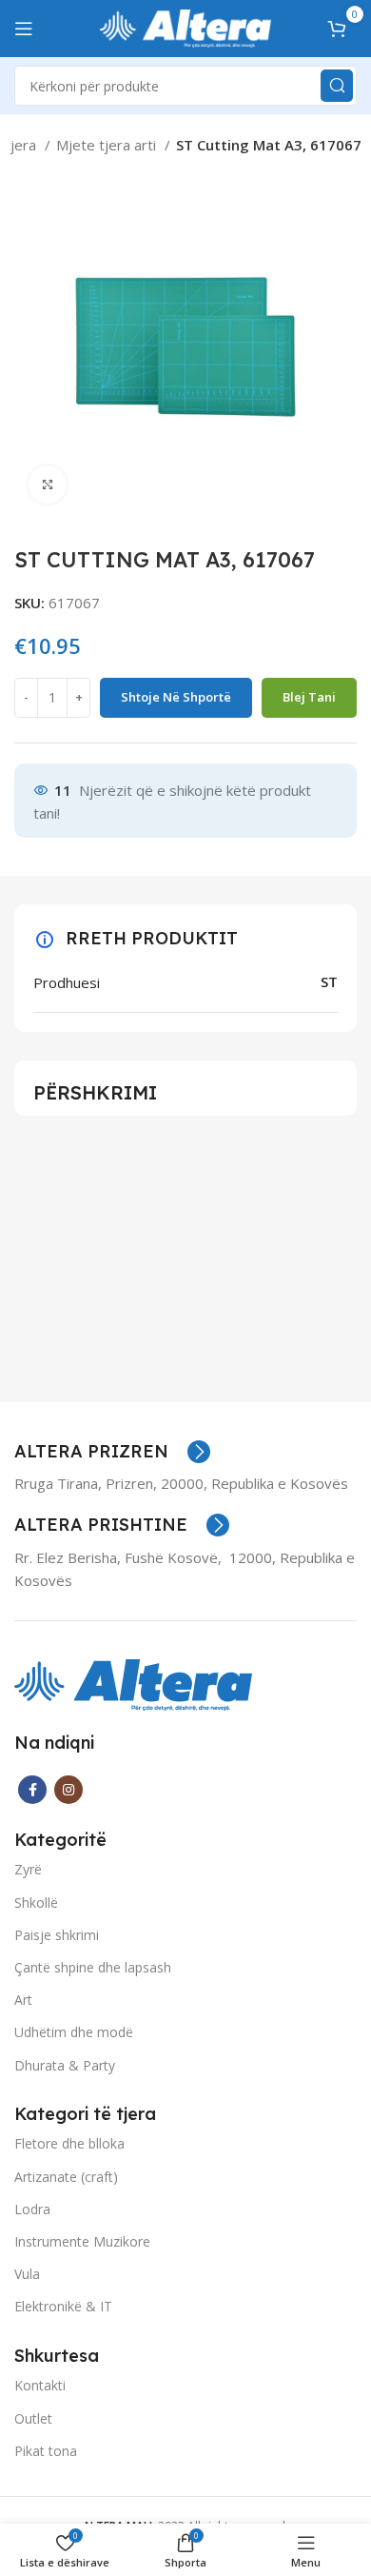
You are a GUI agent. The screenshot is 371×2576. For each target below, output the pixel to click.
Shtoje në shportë (176, 697)
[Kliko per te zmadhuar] (48, 485)
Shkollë (36, 1902)
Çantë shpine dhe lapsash (93, 1967)
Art (23, 2000)
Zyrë (28, 1869)
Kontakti (40, 2385)
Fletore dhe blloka (69, 2143)
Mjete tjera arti (108, 145)
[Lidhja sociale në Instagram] (68, 1790)
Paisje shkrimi (57, 1935)
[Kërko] (337, 86)
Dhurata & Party (65, 2065)
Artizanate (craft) (66, 2177)
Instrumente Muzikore (82, 2241)
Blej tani (309, 697)
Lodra (32, 2209)
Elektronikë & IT (63, 2306)
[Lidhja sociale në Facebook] (32, 1790)
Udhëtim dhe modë (74, 2032)
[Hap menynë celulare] (24, 29)
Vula (27, 2274)
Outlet (33, 2418)
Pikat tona (46, 2451)
